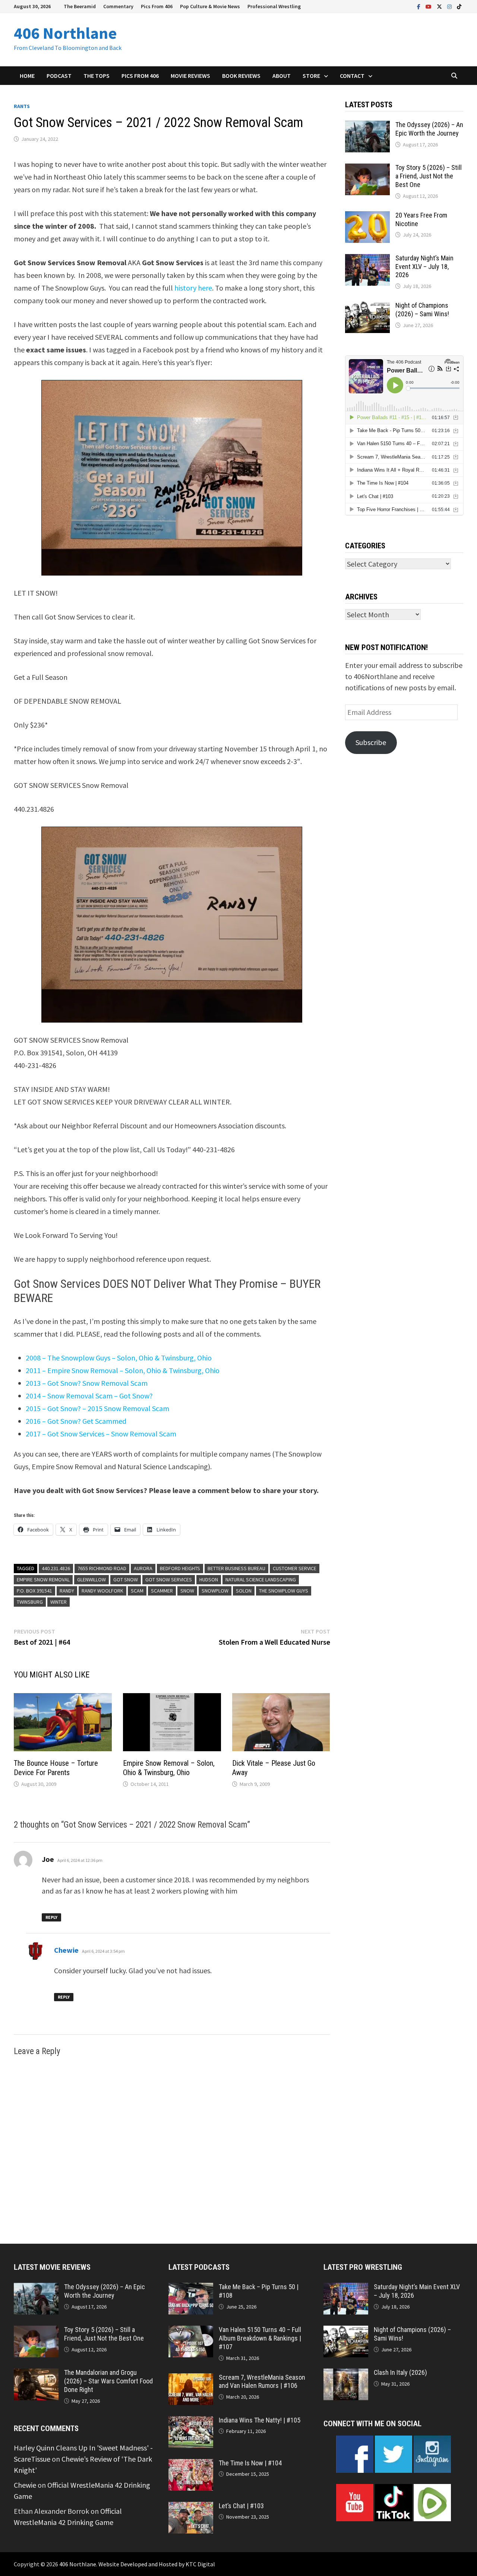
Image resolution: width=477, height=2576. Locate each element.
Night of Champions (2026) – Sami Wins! (422, 310)
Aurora (143, 1568)
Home (27, 76)
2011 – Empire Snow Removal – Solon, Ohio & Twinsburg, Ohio (123, 1370)
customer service (295, 1568)
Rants (22, 106)
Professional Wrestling (274, 6)
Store (311, 76)
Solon (244, 1591)
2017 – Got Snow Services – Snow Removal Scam (101, 1434)
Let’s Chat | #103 (241, 2506)
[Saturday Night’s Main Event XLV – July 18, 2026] (367, 259)
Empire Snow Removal (43, 1579)
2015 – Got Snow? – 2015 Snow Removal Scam (97, 1408)
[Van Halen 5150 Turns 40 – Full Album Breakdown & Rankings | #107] (191, 2331)
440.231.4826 (56, 1568)
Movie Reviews (190, 76)
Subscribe (371, 742)
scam (137, 1591)
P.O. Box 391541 (34, 1591)
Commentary (118, 6)
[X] (440, 6)
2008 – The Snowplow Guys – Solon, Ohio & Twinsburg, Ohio (119, 1358)
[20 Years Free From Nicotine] (367, 217)
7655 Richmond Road (102, 1568)
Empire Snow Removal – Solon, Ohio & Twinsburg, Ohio (169, 1768)
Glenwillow (91, 1579)
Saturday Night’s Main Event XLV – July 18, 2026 (424, 267)
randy (67, 1591)
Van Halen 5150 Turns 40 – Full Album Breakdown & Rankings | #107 (260, 2338)
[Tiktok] (459, 6)
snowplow (215, 1591)
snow (187, 1591)
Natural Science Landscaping (261, 1579)
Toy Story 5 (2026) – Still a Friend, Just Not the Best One (429, 176)
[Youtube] (429, 6)
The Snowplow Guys (284, 1591)
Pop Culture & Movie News (210, 6)
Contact (352, 76)
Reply (51, 1917)
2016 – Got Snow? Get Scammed (76, 1421)
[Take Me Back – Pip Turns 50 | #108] (191, 2288)
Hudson (209, 1579)
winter (59, 1602)
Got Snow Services (169, 1579)
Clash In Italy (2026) (400, 2372)
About (282, 76)
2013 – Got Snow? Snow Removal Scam (87, 1383)
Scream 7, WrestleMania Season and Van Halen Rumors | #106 (262, 2382)
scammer (162, 1591)
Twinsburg (30, 1602)
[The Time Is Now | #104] (191, 2464)
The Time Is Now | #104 (250, 2463)
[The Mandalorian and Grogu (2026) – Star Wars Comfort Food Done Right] (36, 2374)
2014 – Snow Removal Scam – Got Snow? (89, 1396)
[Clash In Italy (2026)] (346, 2374)
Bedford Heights (180, 1568)
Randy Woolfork (102, 1591)
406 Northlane (65, 33)
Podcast (59, 76)
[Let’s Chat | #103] (191, 2507)
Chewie (66, 1950)
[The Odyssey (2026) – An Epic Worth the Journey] (367, 126)
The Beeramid (80, 6)
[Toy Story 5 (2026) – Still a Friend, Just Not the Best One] (367, 169)
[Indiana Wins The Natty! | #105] (191, 2422)
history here (193, 288)
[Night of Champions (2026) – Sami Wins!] (367, 307)
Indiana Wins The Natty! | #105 (260, 2420)
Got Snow (126, 1579)
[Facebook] (419, 6)
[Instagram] (450, 6)
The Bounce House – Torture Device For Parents (56, 1768)
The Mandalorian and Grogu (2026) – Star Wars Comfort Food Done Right (108, 2381)
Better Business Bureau (236, 1568)
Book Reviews (241, 76)
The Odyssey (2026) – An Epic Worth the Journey (429, 129)
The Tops (97, 76)
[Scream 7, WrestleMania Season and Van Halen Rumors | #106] (191, 2379)
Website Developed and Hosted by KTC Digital (157, 2564)
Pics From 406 (157, 6)
